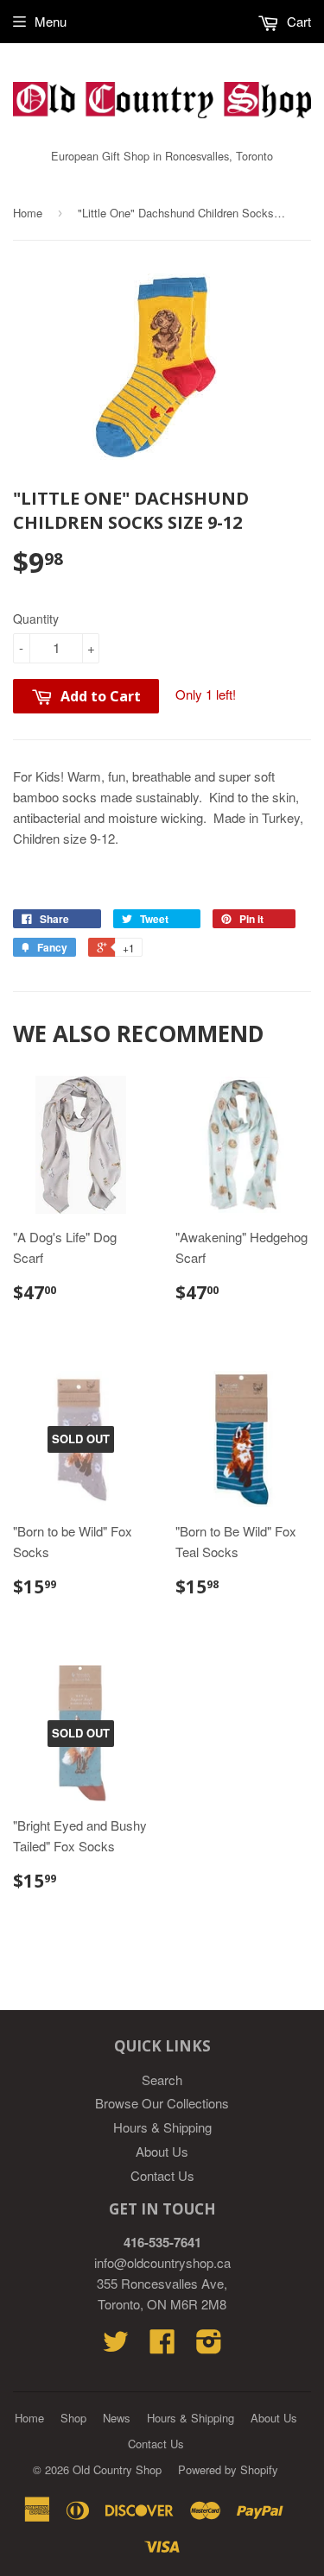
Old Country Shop (117, 2469)
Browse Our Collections (162, 2103)
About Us (162, 2151)
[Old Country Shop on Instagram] (209, 2346)
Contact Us (162, 2175)
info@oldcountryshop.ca (162, 2262)
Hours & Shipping (162, 2127)
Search (162, 2080)
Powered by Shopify (228, 2469)
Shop (73, 2418)
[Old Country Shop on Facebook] (162, 2346)
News (117, 2418)
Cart (297, 21)
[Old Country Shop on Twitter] (116, 2346)
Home (28, 213)
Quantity (36, 619)
